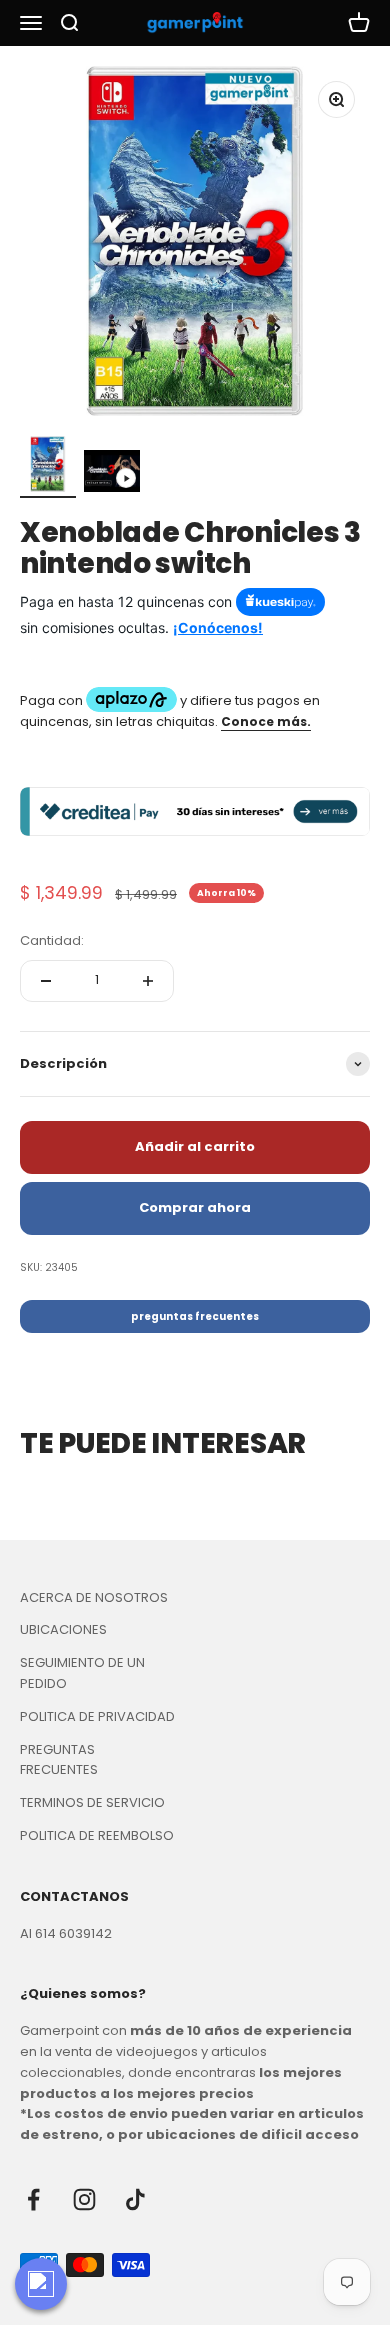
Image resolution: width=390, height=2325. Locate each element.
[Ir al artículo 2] (112, 474)
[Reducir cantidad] (46, 981)
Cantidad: (52, 940)
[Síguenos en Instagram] (84, 2199)
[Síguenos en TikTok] (135, 2199)
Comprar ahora (195, 1207)
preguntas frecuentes (195, 1316)
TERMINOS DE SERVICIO (92, 1802)
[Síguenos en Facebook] (33, 2199)
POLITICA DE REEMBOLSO (97, 1835)
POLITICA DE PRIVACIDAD (97, 1716)
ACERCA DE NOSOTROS (94, 1597)
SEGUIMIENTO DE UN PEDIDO (82, 1673)
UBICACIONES (63, 1629)
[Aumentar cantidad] (148, 981)
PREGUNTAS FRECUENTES (59, 1760)
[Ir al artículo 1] (48, 467)
